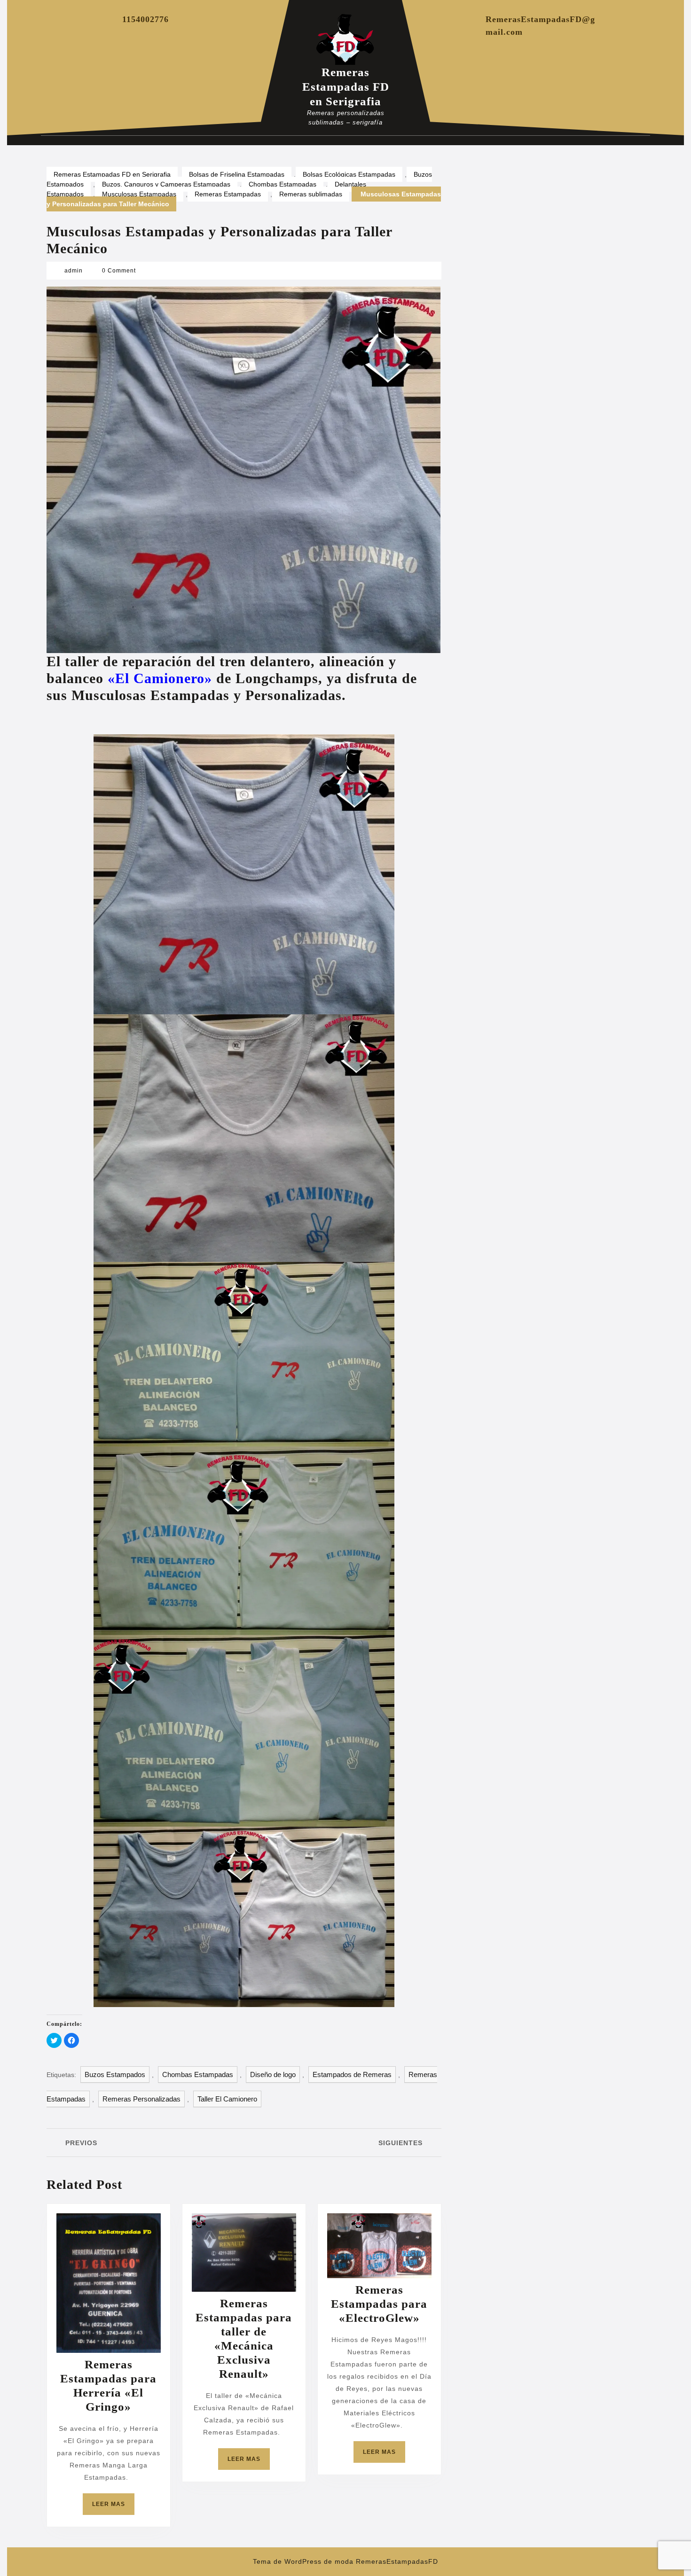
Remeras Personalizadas (141, 2099)
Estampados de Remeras (352, 2074)
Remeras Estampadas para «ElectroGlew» (379, 2304)
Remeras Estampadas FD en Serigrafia (346, 87)
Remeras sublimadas (311, 194)
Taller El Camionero (227, 2099)
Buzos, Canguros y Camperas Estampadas (166, 184)
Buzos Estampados (115, 2074)
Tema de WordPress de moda (303, 2561)
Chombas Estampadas (283, 184)
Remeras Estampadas (228, 194)
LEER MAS (113, 2508)
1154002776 (145, 19)
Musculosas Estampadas (139, 194)
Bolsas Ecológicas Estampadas (349, 174)
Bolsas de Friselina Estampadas (237, 174)
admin (74, 271)
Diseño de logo (273, 2074)
